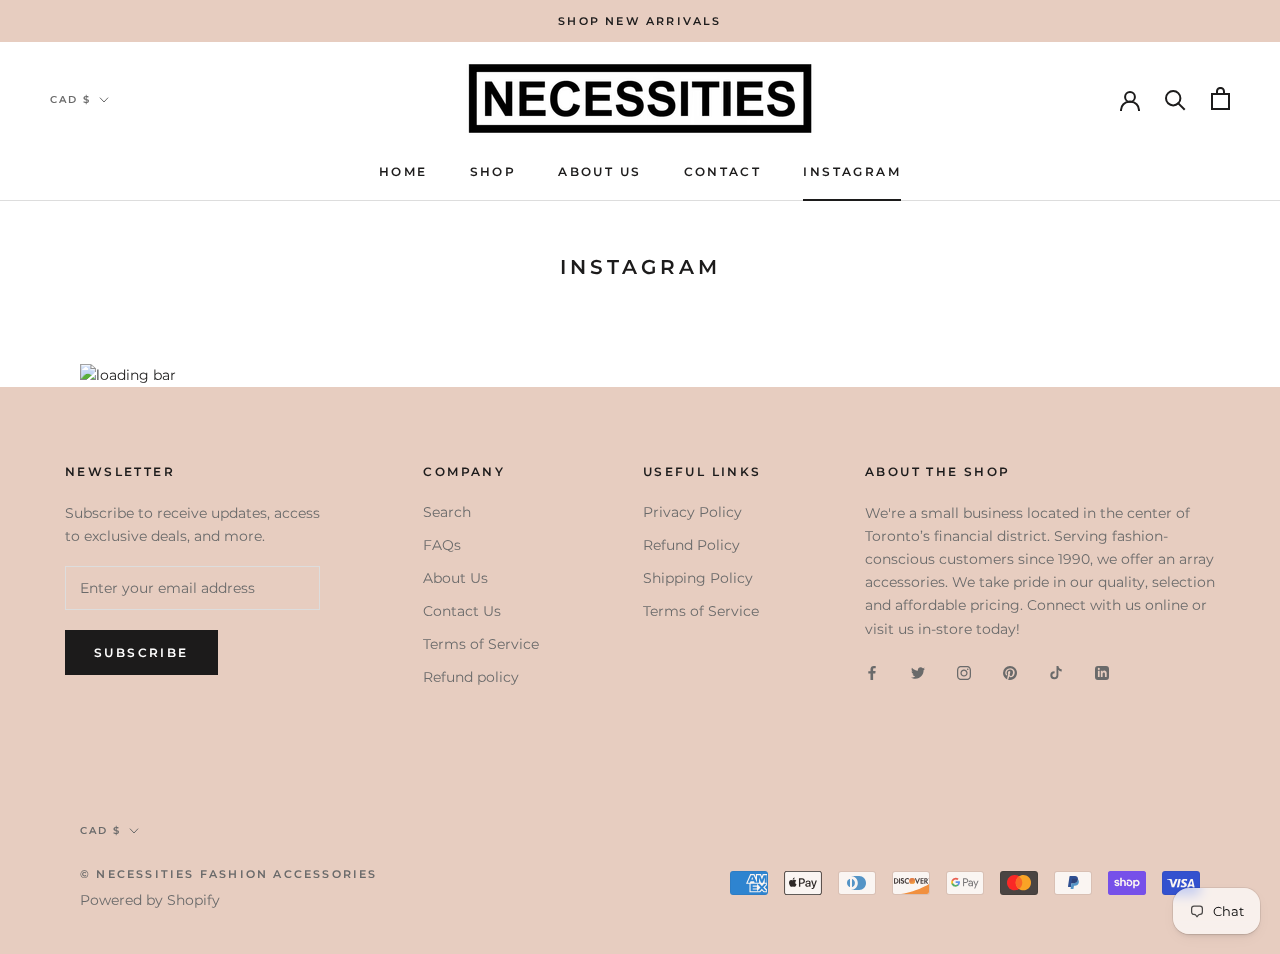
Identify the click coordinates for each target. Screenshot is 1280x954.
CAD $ (70, 99)
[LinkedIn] (1102, 672)
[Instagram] (964, 672)
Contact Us (462, 611)
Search (447, 512)
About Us (599, 171)
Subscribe (141, 652)
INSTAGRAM (852, 171)
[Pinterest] (1010, 672)
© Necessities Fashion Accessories (229, 874)
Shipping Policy (698, 578)
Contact (723, 171)
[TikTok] (1056, 672)
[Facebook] (872, 672)
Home (403, 171)
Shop (493, 171)
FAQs (442, 545)
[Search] (1175, 98)
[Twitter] (918, 672)
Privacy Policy (692, 512)
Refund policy (471, 677)
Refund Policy (691, 545)
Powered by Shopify (150, 900)
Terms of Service (481, 644)
